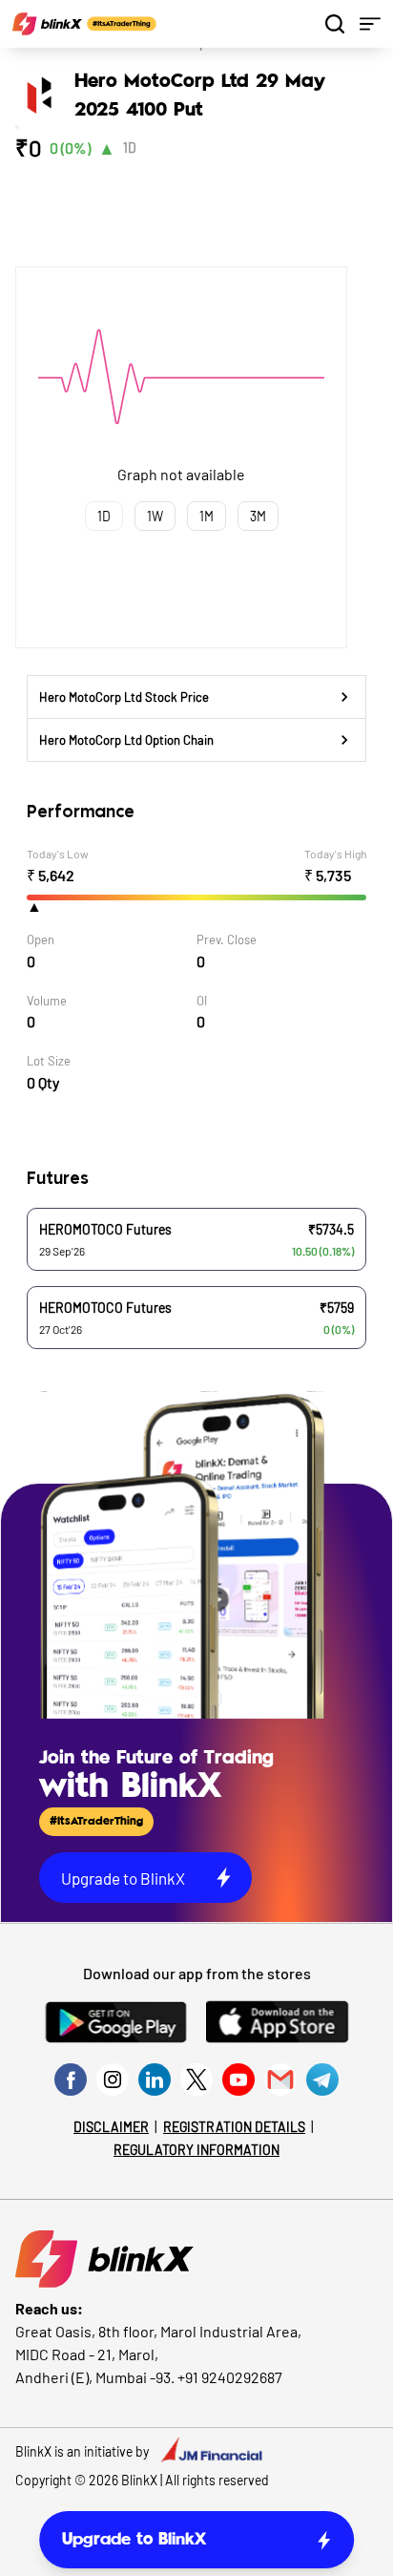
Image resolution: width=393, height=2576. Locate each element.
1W (155, 516)
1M (207, 516)
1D (130, 148)
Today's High (335, 854)
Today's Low (58, 854)
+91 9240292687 (230, 2377)
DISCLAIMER (111, 2127)
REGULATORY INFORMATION (196, 2150)
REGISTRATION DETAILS (234, 2127)
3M (258, 516)
